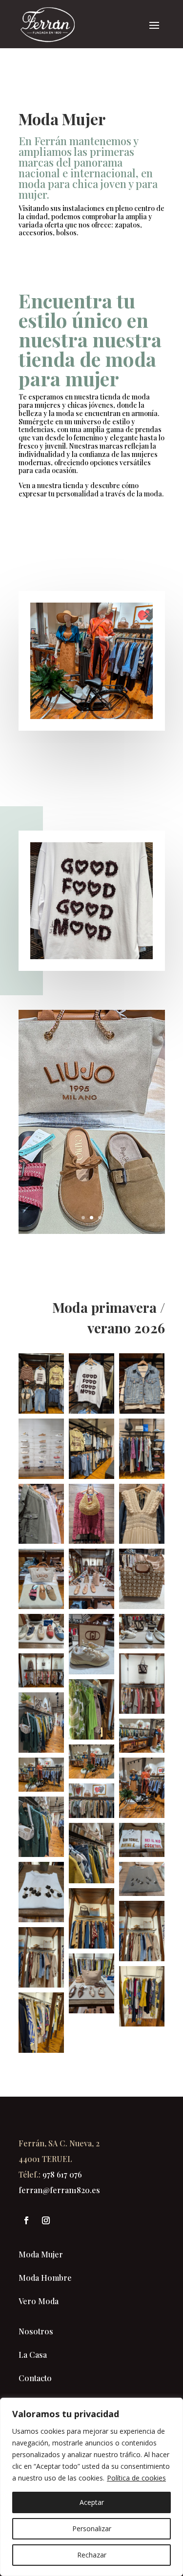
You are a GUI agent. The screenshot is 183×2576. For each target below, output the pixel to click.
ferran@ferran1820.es (59, 2190)
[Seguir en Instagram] (46, 2220)
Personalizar (92, 2529)
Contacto (35, 2378)
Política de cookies (136, 2478)
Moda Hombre (45, 2278)
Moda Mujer (41, 2254)
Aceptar (92, 2502)
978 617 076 (62, 2174)
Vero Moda (39, 2301)
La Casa (33, 2355)
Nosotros (36, 2331)
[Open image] (41, 1383)
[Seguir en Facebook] (26, 2220)
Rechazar (92, 2555)
